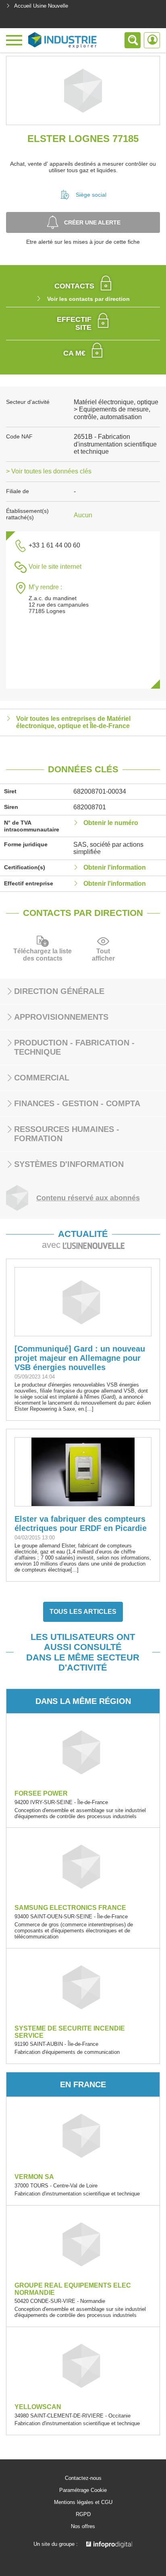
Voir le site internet (55, 567)
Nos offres (83, 2527)
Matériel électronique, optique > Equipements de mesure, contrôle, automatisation (116, 409)
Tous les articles (83, 1612)
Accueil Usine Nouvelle (41, 6)
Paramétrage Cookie (83, 2490)
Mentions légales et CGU (83, 2502)
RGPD (83, 2514)
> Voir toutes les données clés (49, 471)
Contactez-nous (83, 2478)
